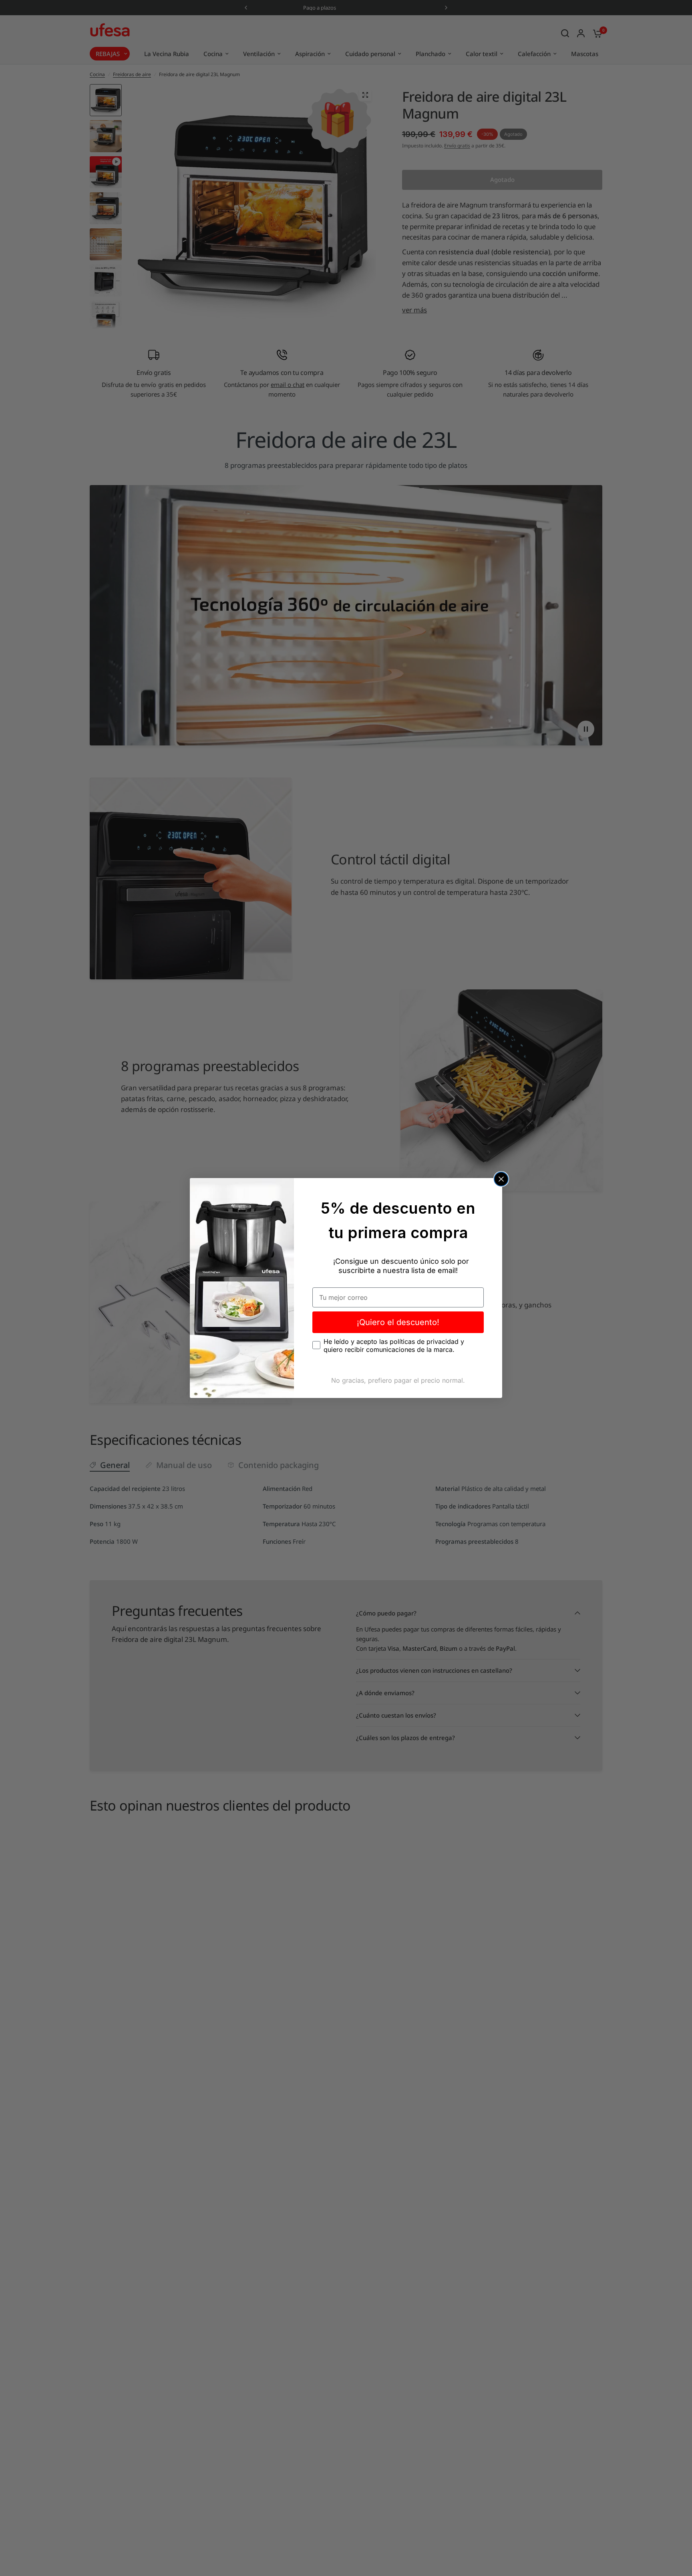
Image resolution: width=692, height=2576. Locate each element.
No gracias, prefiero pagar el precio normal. (398, 1380)
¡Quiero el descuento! (398, 1322)
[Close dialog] (501, 1179)
